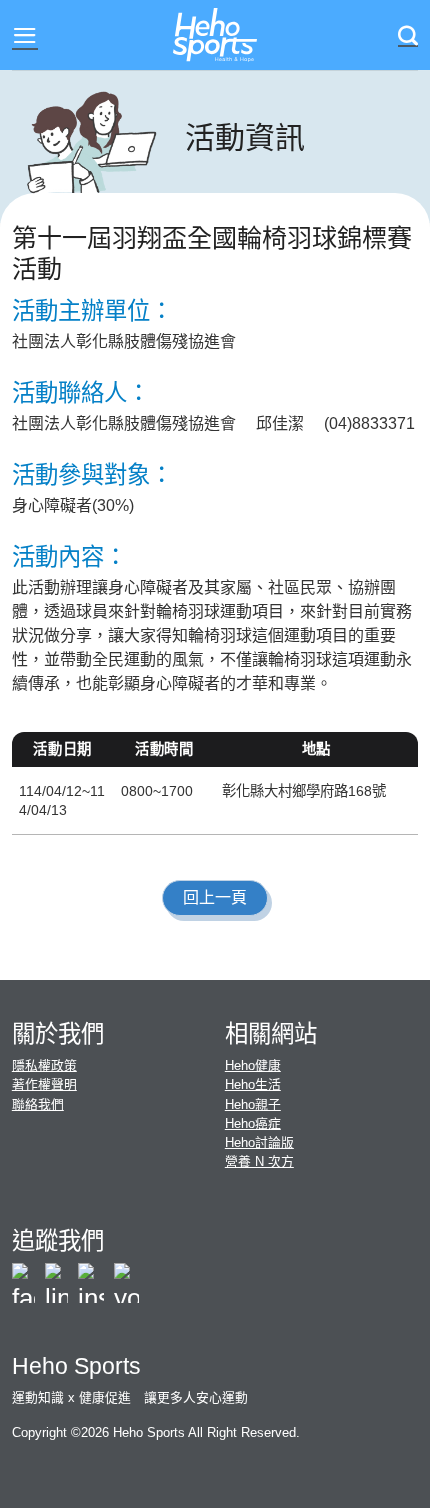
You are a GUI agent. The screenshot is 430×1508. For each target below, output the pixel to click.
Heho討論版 (259, 1142)
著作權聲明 (44, 1084)
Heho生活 (253, 1084)
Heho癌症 (253, 1123)
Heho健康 (253, 1065)
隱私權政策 (44, 1065)
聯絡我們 (38, 1104)
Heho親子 (253, 1104)
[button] (25, 35)
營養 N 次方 (259, 1161)
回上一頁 (215, 897)
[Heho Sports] (215, 35)
